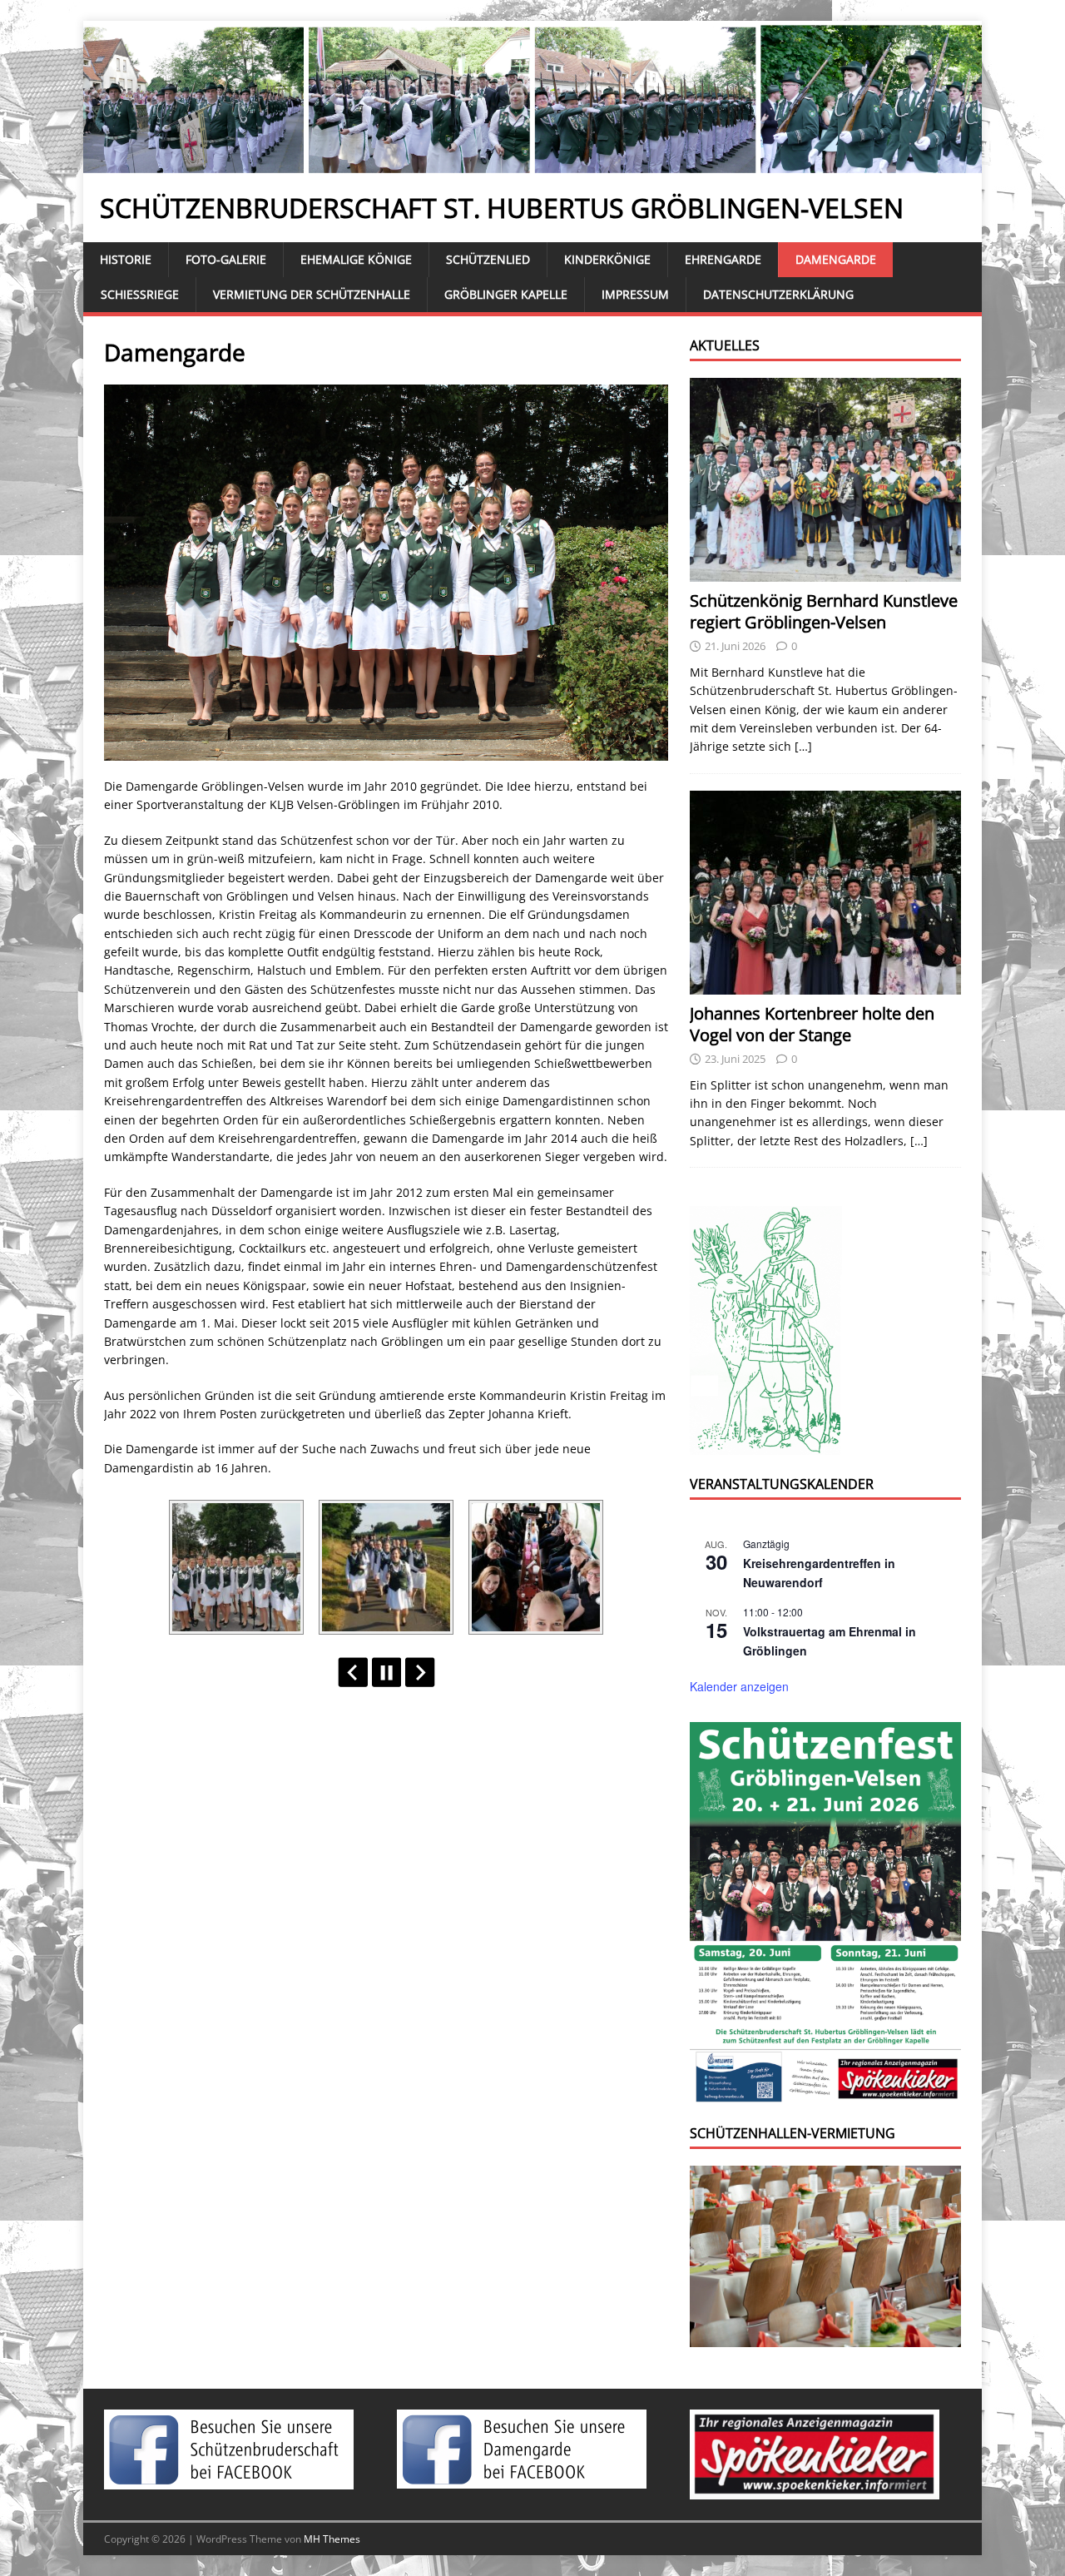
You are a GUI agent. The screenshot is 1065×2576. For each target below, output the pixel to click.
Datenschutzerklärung (778, 294)
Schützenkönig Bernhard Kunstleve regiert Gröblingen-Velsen (824, 611)
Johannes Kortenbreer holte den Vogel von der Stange (812, 1024)
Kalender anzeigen (739, 1686)
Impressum (635, 294)
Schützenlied (488, 259)
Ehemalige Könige (356, 259)
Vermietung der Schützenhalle (312, 294)
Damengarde (836, 259)
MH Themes (332, 2539)
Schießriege (140, 294)
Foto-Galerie (226, 259)
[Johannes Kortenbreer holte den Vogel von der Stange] (825, 984)
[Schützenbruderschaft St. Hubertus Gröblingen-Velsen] (532, 164)
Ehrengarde (723, 259)
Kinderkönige (607, 259)
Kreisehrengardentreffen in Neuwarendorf (819, 1573)
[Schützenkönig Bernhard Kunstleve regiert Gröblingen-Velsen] (825, 572)
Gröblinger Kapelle (506, 294)
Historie (126, 259)
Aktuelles (725, 345)
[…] (803, 746)
